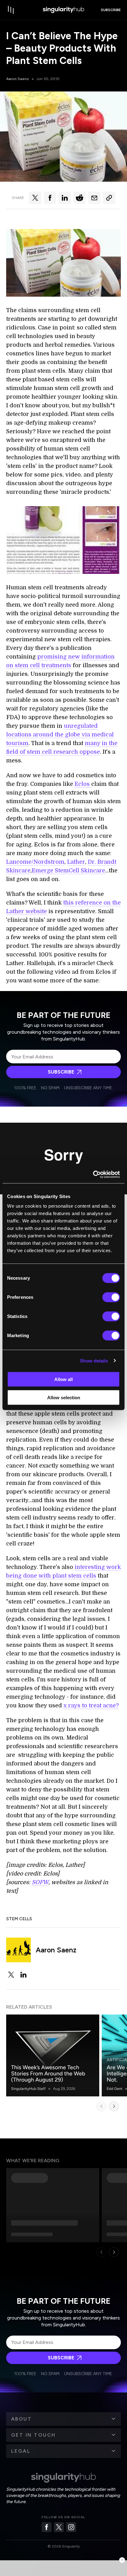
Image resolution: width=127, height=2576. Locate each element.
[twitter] (11, 1975)
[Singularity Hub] (63, 10)
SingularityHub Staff (28, 2089)
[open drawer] (11, 10)
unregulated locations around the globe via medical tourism (60, 735)
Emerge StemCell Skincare (68, 871)
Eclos (83, 784)
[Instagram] (71, 2527)
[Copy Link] (109, 198)
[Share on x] (35, 198)
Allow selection (64, 1397)
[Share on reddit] (80, 198)
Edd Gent (115, 2089)
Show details (94, 1360)
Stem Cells (19, 1919)
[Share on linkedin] (65, 198)
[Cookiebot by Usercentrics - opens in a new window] (93, 1175)
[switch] (111, 1297)
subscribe (111, 10)
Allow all (63, 1379)
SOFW (40, 1882)
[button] (63, 2419)
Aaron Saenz (18, 79)
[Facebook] (47, 2527)
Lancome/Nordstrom (35, 862)
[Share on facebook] (50, 198)
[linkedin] (23, 1975)
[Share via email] (94, 198)
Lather (76, 862)
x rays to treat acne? (91, 1705)
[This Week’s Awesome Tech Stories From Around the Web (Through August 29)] (53, 2055)
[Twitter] (59, 2527)
